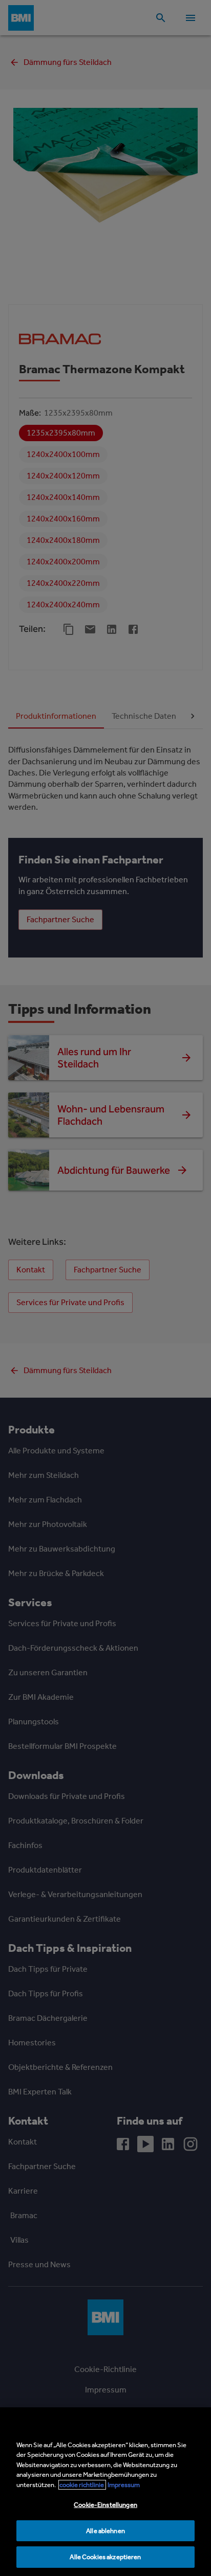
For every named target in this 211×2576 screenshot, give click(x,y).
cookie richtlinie (82, 2485)
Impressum (124, 2485)
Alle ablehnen (105, 2531)
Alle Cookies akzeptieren (105, 2557)
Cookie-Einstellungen (105, 2505)
